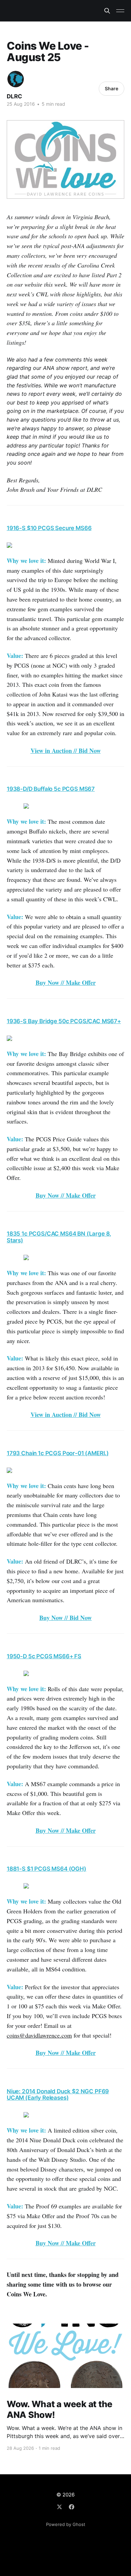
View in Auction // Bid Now (66, 751)
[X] (59, 2507)
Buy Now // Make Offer (66, 983)
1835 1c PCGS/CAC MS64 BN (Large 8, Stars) (59, 1237)
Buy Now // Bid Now (65, 1618)
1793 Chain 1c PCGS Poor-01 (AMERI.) (58, 1453)
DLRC (14, 96)
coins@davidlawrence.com (39, 2035)
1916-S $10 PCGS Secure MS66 (49, 528)
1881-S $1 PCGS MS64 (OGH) (47, 1869)
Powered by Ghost (66, 2524)
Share (112, 88)
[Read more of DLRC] (16, 79)
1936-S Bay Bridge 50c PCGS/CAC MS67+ (64, 1021)
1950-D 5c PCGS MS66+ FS (44, 1656)
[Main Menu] (120, 11)
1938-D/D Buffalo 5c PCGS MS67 (51, 789)
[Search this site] (107, 11)
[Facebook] (72, 2507)
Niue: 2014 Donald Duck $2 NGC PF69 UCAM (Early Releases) (58, 2095)
